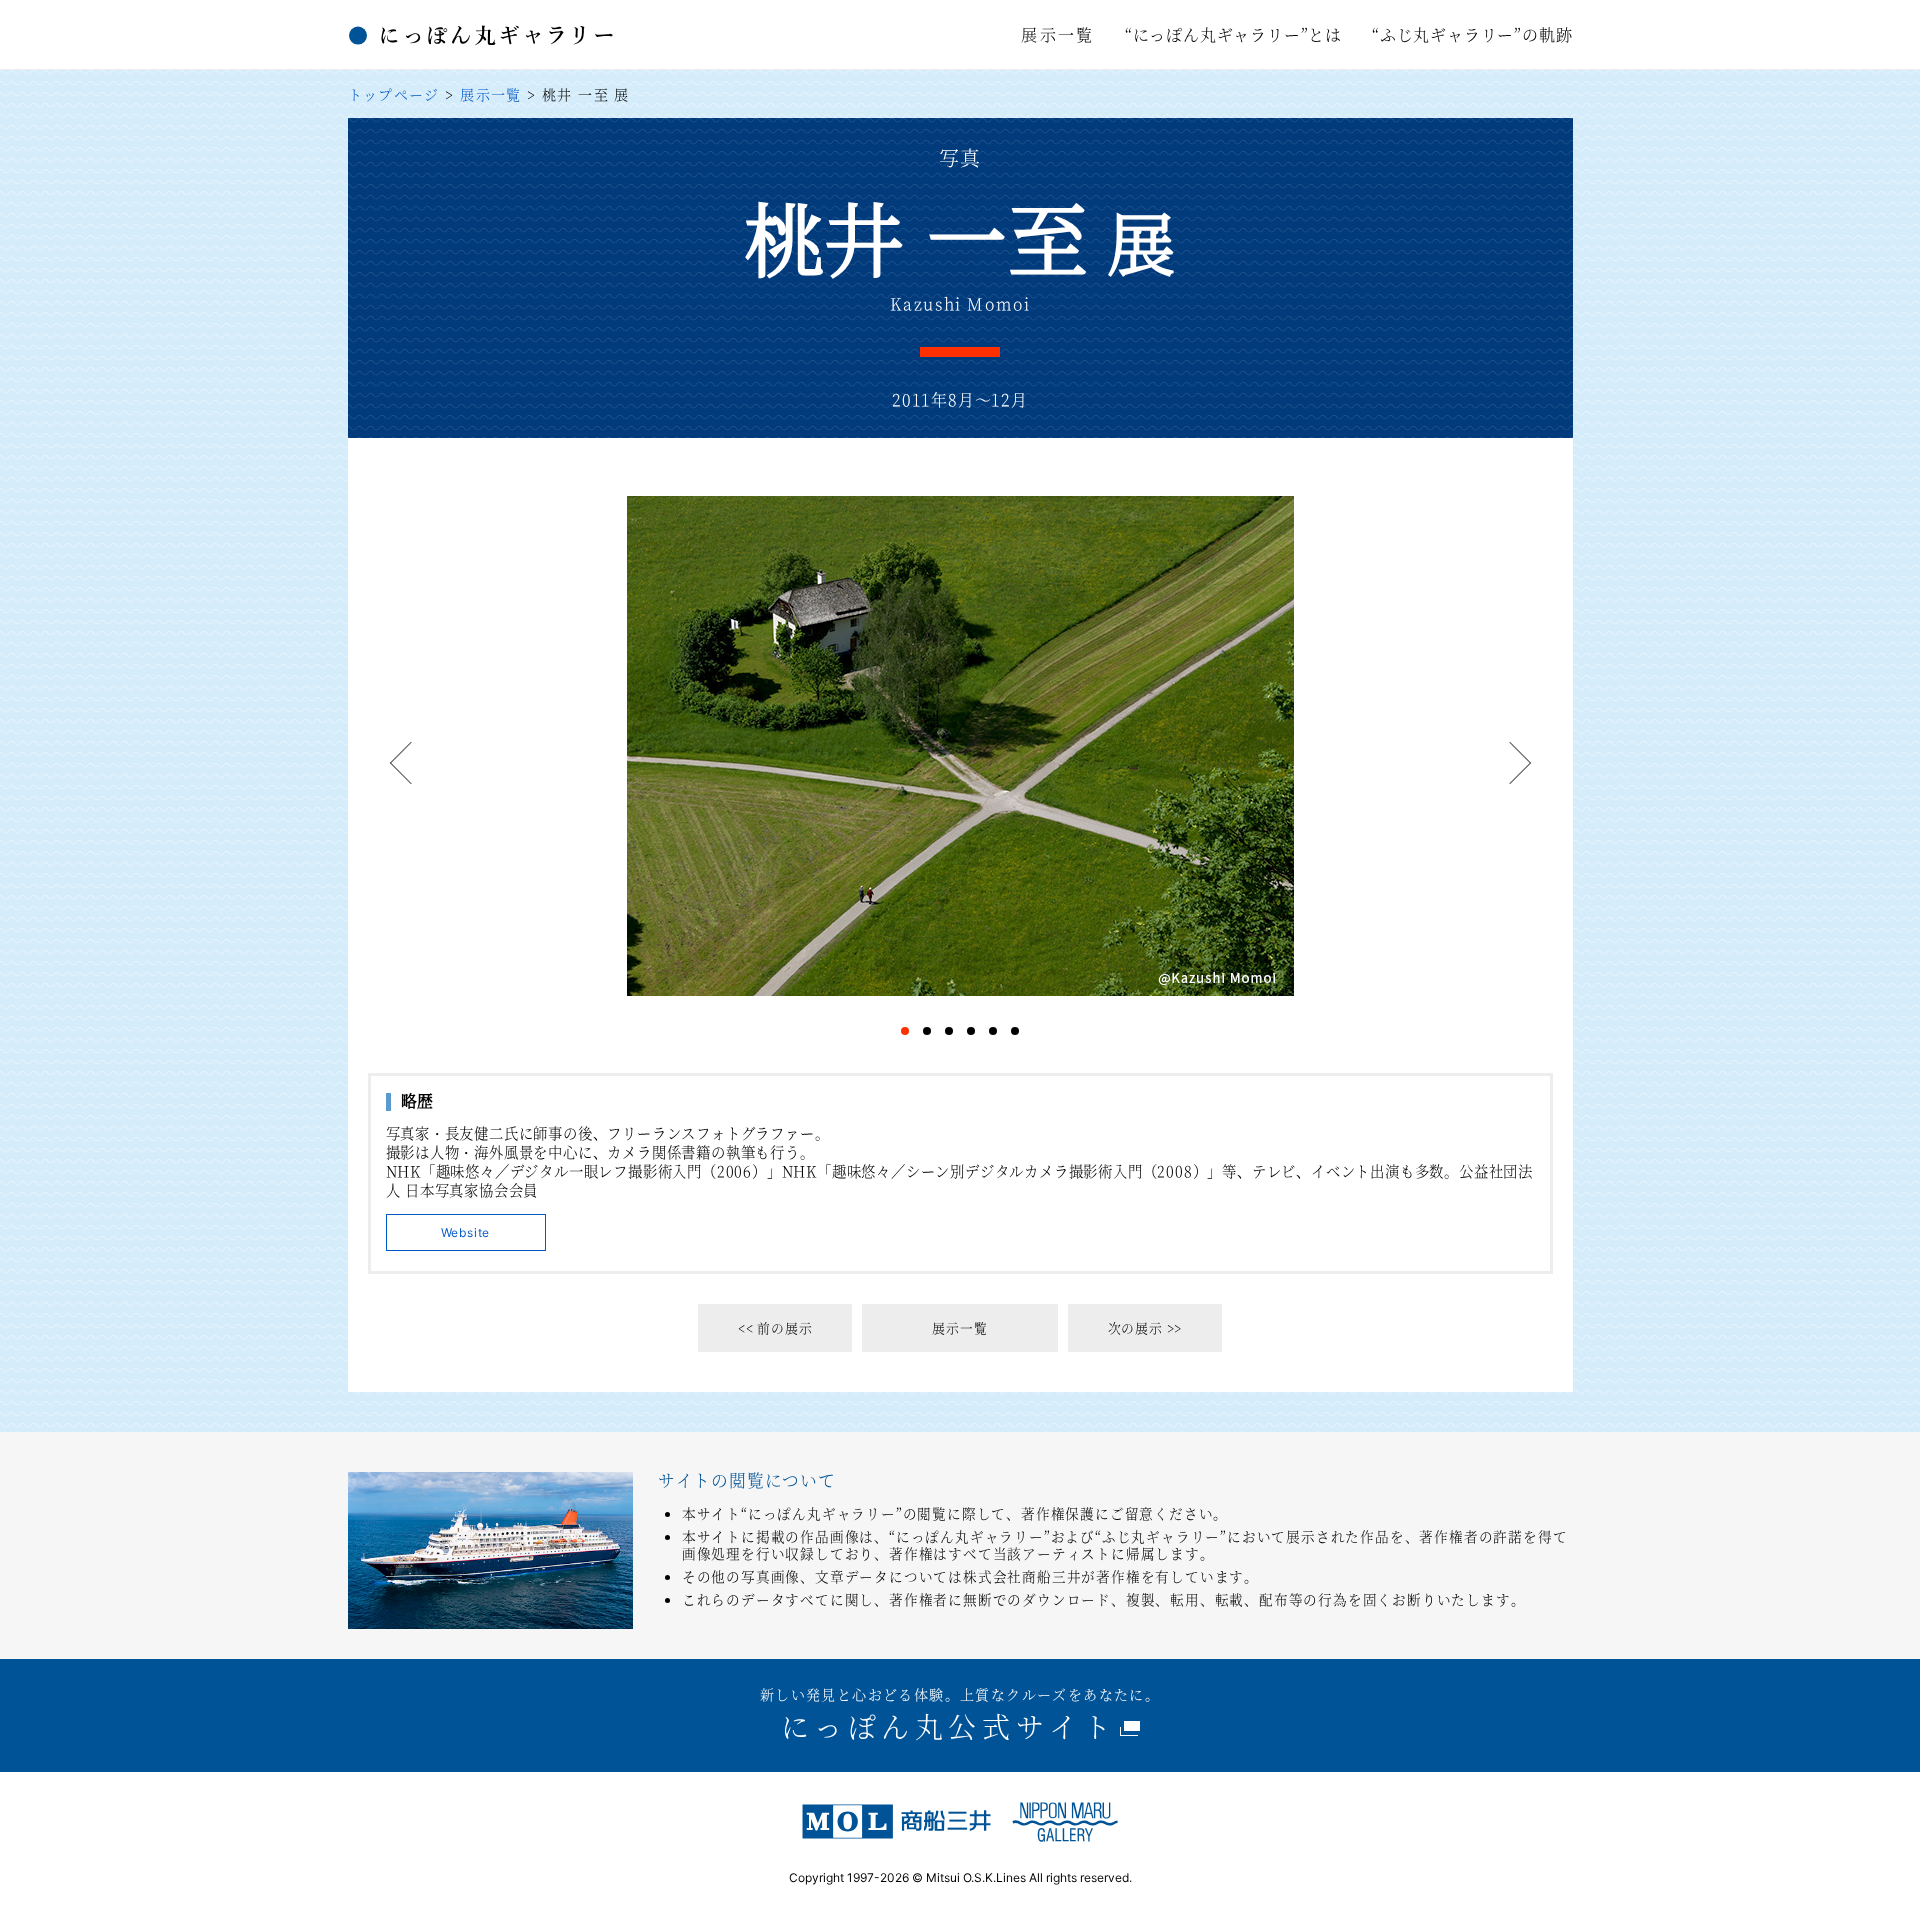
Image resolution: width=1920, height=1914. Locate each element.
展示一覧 (1058, 34)
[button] (403, 766)
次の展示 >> (1145, 1327)
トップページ (394, 94)
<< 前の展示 (775, 1327)
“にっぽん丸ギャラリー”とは (1233, 34)
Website (466, 1232)
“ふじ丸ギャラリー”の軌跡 (1472, 34)
